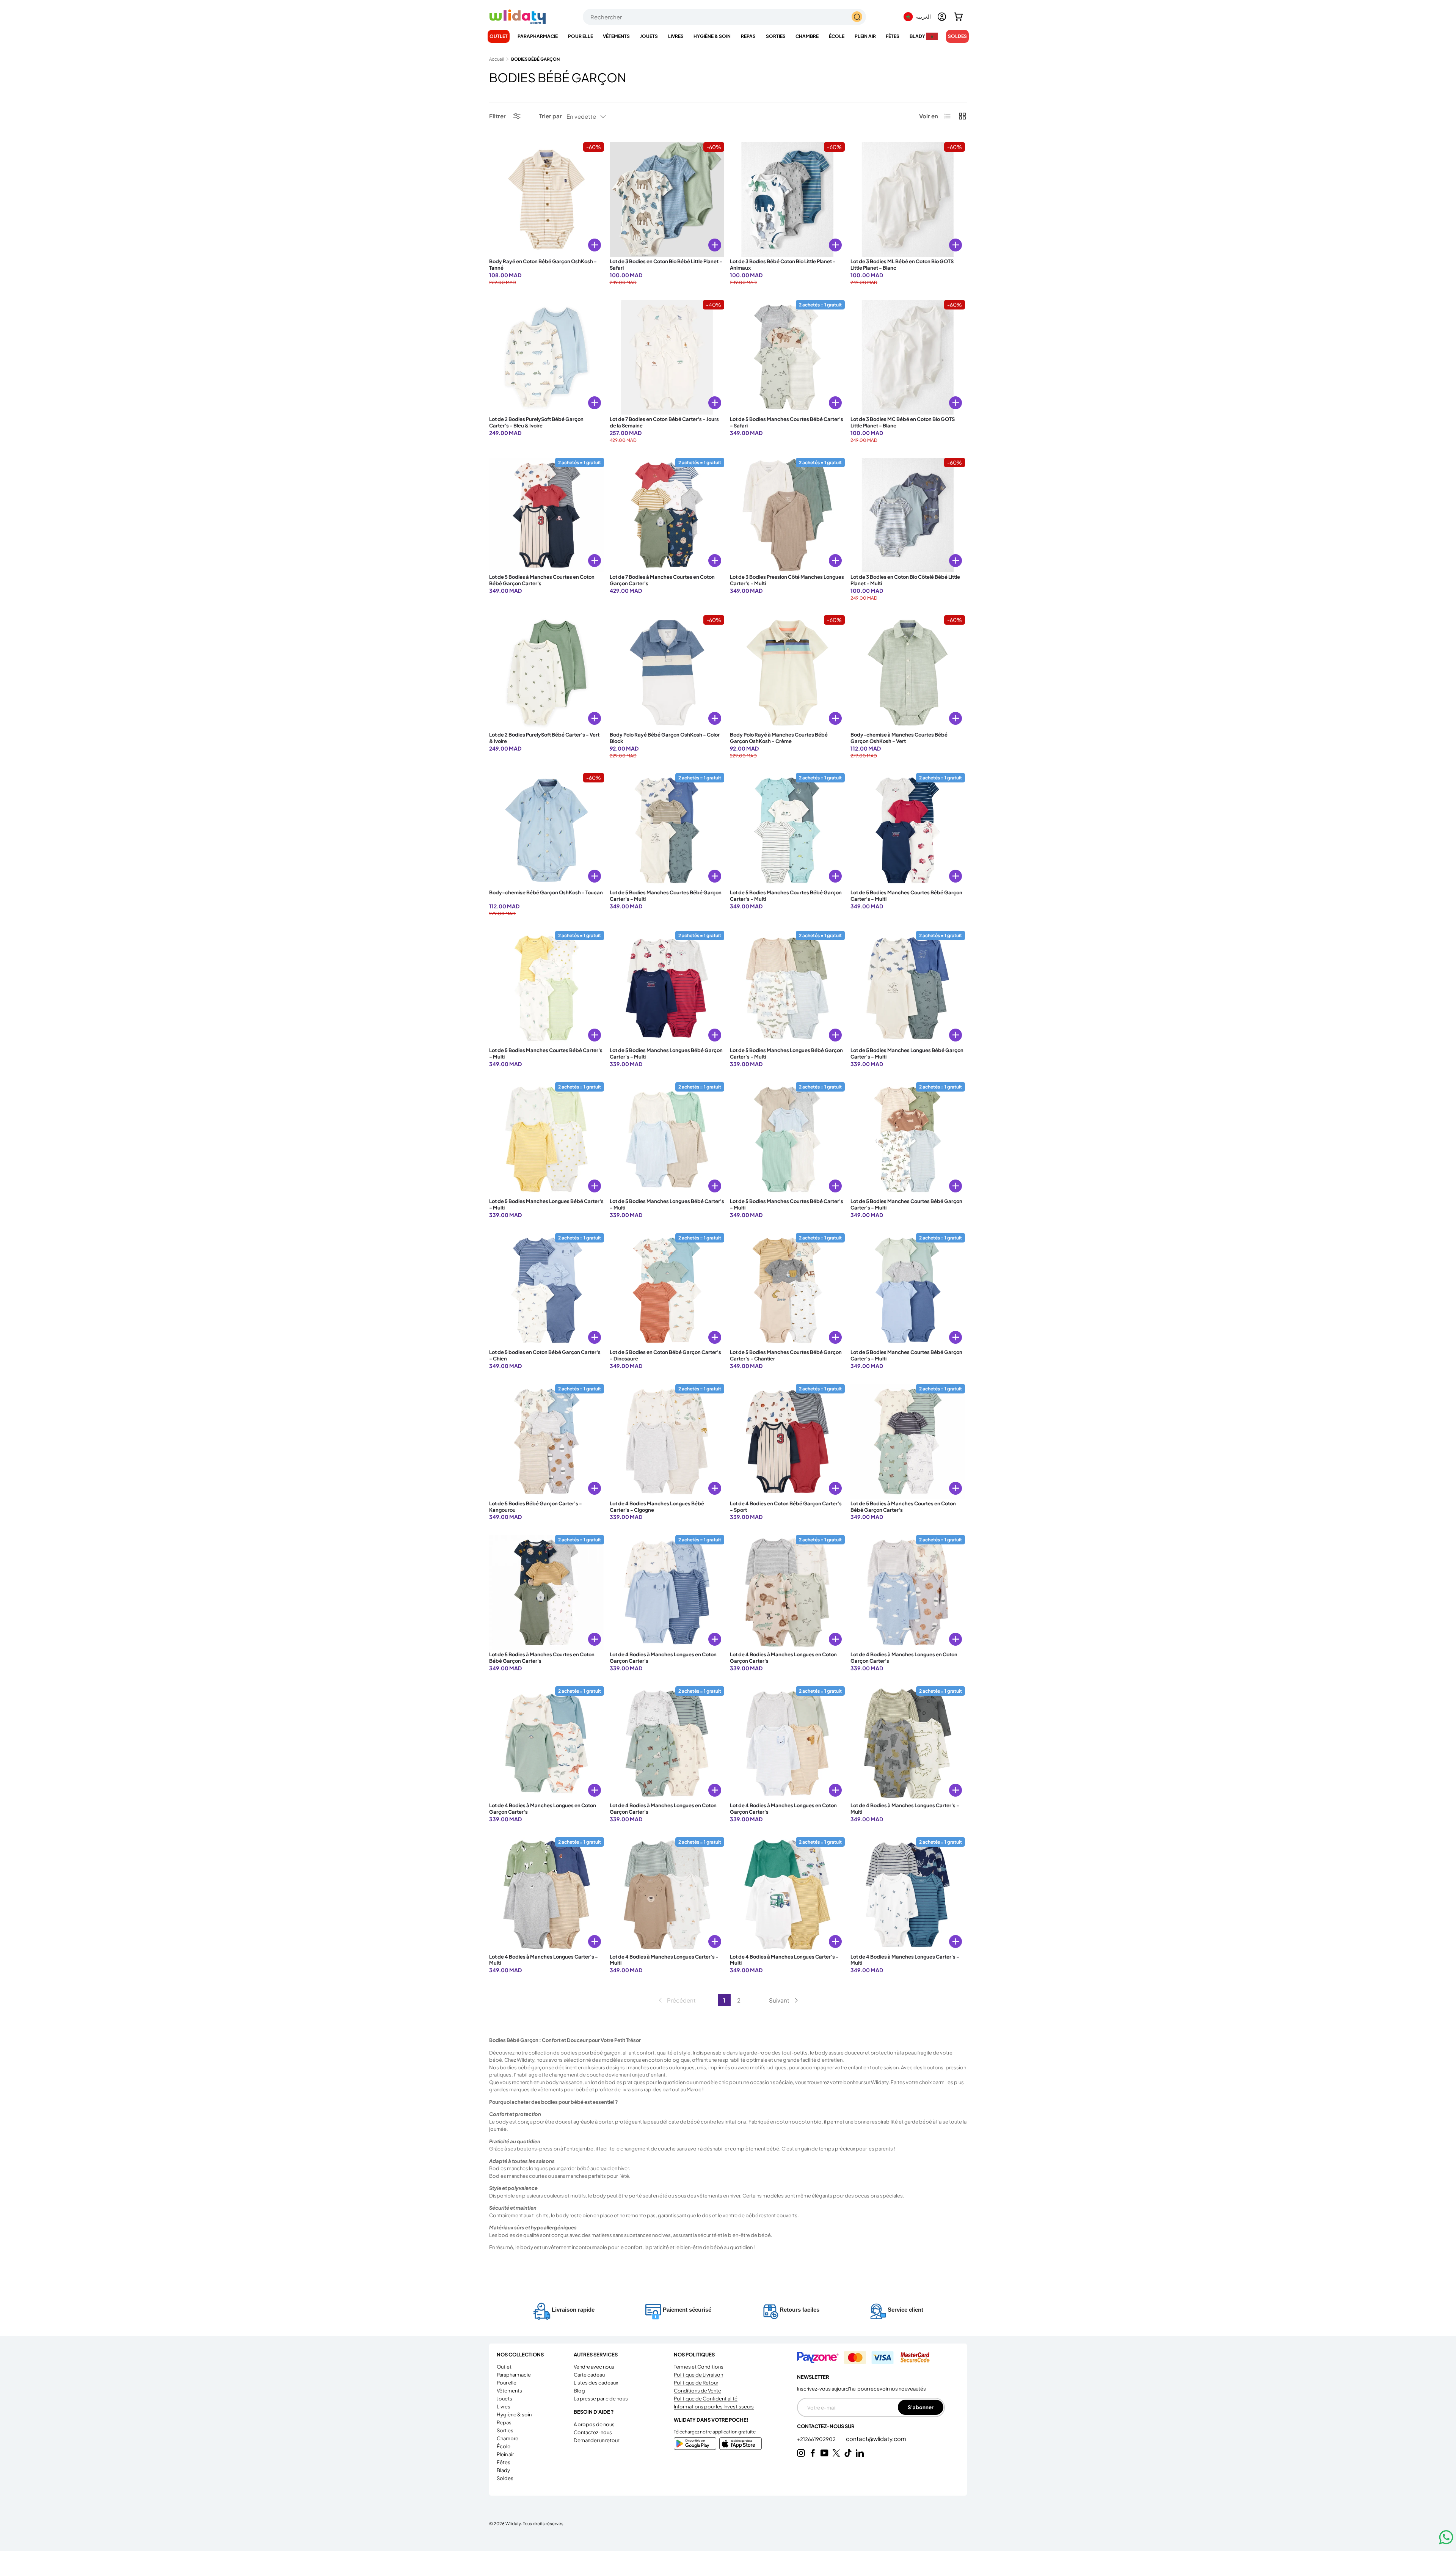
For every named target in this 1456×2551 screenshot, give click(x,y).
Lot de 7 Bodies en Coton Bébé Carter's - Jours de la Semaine (664, 422)
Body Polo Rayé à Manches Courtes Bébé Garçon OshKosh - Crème (779, 738)
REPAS (748, 36)
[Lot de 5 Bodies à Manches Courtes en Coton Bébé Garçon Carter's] (547, 515)
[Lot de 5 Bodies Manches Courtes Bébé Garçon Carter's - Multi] (667, 830)
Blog (579, 2391)
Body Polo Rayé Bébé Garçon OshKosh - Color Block (665, 738)
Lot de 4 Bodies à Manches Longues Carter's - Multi (905, 1809)
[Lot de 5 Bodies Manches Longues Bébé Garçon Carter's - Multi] (667, 988)
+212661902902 (817, 2439)
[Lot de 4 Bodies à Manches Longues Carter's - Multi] (908, 1744)
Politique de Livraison (698, 2375)
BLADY (917, 36)
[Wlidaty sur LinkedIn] (860, 2453)
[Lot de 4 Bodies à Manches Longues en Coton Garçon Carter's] (667, 1592)
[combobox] (724, 17)
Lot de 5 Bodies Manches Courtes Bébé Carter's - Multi (546, 1053)
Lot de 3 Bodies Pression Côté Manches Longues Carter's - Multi (787, 580)
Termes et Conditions (699, 2367)
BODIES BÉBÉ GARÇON (535, 59)
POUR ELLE (581, 36)
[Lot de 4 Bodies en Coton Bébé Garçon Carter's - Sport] (787, 1441)
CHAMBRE (807, 36)
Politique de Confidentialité (706, 2399)
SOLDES (957, 36)
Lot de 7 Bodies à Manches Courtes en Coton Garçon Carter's (662, 580)
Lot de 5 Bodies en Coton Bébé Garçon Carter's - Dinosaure (665, 1355)
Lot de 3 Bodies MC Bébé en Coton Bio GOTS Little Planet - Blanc (903, 422)
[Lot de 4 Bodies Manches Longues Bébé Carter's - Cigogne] (667, 1441)
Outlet (499, 36)
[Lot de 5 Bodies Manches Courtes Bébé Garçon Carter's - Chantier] (787, 1290)
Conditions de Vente (697, 2391)
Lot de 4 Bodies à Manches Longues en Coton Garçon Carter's (663, 1658)
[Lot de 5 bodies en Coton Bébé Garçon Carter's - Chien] (547, 1290)
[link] (676, 2000)
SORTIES (776, 36)
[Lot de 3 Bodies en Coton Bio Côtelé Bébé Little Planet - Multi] (908, 515)
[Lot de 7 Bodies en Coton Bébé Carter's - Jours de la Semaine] (667, 357)
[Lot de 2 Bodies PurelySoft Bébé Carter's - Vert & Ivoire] (547, 673)
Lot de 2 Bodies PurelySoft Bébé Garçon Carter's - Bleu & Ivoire (536, 422)
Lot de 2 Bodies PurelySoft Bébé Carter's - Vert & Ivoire (544, 738)
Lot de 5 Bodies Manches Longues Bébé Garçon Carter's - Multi (666, 1053)
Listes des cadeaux (596, 2383)
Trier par (551, 116)
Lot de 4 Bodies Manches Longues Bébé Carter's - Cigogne (657, 1507)
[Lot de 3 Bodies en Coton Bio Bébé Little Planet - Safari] (667, 200)
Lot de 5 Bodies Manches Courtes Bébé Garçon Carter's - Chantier (786, 1355)
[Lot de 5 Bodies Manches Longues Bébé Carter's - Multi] (547, 1140)
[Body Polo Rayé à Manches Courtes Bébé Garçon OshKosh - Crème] (787, 673)
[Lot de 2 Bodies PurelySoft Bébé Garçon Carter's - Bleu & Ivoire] (547, 357)
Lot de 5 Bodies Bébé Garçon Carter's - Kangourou (536, 1507)
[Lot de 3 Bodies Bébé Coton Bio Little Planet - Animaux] (787, 200)
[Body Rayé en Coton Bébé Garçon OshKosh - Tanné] (547, 200)
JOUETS (649, 36)
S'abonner (921, 2407)
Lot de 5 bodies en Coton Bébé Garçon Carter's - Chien (545, 1355)
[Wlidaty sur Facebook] (813, 2453)
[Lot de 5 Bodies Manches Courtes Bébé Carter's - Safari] (787, 357)
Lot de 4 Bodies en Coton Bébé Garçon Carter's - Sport (786, 1507)
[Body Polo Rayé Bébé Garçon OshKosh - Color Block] (667, 673)
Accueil (497, 59)
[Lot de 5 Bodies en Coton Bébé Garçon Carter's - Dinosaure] (667, 1290)
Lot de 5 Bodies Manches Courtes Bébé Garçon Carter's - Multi (666, 896)
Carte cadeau (589, 2375)
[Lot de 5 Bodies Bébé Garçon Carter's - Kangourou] (547, 1441)
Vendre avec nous (594, 2367)
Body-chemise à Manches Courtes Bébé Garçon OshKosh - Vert (899, 738)
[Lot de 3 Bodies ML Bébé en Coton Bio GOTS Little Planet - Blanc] (908, 200)
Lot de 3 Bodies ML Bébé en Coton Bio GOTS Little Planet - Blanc (902, 265)
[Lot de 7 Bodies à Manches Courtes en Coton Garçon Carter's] (667, 515)
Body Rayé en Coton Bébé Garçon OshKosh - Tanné (543, 265)
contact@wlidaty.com (876, 2439)
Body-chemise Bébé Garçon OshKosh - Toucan (546, 892)
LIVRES (676, 36)
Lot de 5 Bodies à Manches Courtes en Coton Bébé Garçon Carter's (542, 580)
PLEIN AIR (865, 36)
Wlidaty (513, 2523)
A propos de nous (594, 2424)
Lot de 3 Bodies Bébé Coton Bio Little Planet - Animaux (783, 265)
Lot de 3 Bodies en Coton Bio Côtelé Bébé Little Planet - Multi (905, 580)
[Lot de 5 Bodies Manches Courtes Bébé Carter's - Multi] (547, 988)
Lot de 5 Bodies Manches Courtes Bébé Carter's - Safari (787, 422)
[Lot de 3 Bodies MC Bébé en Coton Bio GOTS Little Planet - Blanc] (908, 357)
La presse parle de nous (601, 2399)
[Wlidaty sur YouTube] (824, 2453)
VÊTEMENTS (616, 36)
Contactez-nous (593, 2432)
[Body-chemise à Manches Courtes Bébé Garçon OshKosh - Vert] (908, 673)
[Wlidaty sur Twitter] (836, 2453)
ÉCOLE (837, 36)
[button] (959, 17)
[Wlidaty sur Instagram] (801, 2453)
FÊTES (893, 36)
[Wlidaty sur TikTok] (848, 2453)
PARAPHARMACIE (538, 36)
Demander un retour (596, 2440)
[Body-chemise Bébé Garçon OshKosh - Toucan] (547, 830)
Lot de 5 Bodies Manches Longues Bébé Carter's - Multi (546, 1204)
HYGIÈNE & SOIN (712, 36)
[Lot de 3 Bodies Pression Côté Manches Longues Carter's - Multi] (787, 515)
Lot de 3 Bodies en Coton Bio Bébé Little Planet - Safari (666, 265)
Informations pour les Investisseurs (714, 2406)
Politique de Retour (696, 2383)
